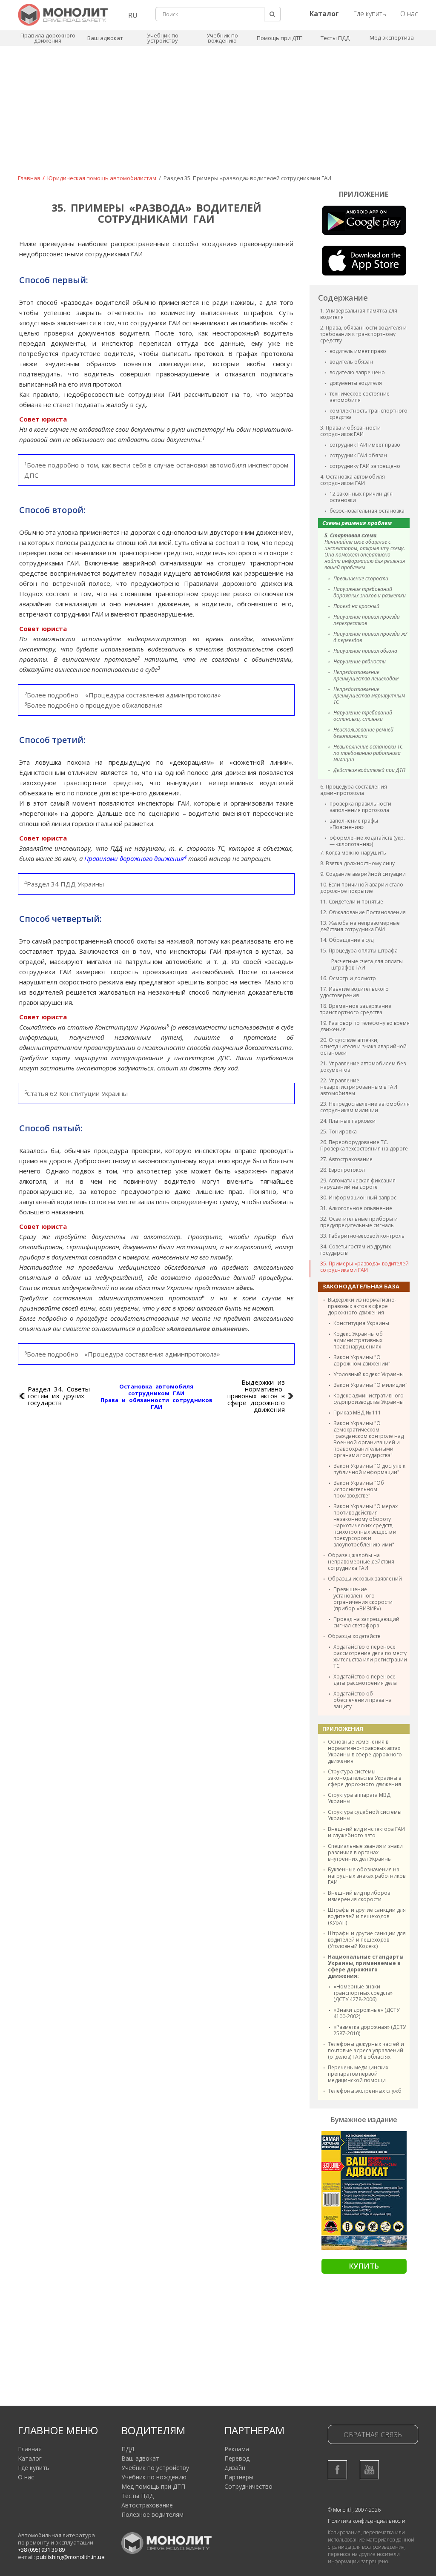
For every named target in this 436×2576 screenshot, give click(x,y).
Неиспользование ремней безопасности (363, 733)
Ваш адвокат (105, 38)
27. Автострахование (346, 1159)
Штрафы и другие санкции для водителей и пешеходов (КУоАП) (367, 1916)
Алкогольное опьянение (207, 1328)
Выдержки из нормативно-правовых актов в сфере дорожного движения (362, 1306)
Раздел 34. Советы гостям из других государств (59, 1396)
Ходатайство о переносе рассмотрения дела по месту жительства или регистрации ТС (370, 1656)
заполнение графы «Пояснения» (354, 824)
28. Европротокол (343, 1170)
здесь (244, 1288)
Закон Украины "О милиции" (370, 1385)
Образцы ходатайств (354, 1636)
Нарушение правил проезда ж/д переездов (370, 637)
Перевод (237, 2458)
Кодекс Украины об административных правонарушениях (358, 1340)
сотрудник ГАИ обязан (358, 455)
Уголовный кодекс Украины (369, 1374)
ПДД (128, 2449)
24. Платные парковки (348, 1121)
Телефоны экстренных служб (365, 2091)
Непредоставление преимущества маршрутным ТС (369, 696)
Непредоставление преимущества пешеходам (366, 675)
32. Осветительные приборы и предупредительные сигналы (359, 1222)
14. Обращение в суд (347, 940)
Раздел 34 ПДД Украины (64, 884)
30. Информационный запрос (358, 1198)
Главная (29, 178)
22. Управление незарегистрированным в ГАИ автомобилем (359, 1087)
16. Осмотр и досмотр (348, 978)
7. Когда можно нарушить (353, 853)
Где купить (370, 14)
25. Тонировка (338, 1132)
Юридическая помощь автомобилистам (102, 178)
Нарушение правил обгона (365, 651)
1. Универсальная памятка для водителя (359, 314)
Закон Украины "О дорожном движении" (362, 1360)
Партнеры (239, 2477)
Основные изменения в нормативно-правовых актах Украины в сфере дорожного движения (365, 1751)
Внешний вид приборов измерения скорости (359, 1896)
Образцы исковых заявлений (365, 1579)
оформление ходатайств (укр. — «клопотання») (367, 841)
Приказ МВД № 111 (357, 1413)
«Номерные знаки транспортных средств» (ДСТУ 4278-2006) (363, 1993)
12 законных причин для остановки (361, 497)
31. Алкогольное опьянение (356, 1208)
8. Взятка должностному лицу (357, 863)
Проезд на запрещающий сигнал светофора (366, 1622)
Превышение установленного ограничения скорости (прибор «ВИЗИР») (363, 1599)
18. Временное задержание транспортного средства (356, 1009)
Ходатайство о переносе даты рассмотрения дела (365, 1680)
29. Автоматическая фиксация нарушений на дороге (358, 1184)
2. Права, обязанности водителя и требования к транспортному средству (363, 334)
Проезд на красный (356, 606)
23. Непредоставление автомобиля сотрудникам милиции (365, 1107)
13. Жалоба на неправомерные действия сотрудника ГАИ (360, 926)
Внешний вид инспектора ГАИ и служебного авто (366, 1832)
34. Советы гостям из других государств (356, 1250)
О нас (409, 14)
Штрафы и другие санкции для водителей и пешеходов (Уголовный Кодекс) (367, 1940)
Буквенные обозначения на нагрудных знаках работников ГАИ (367, 1876)
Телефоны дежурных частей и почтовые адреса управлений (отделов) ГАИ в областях (366, 2050)
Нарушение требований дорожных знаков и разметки (370, 592)
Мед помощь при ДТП (153, 2486)
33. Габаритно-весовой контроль (362, 1236)
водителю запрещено (357, 372)
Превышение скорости (361, 578)
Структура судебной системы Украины (365, 1815)
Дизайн (235, 2468)
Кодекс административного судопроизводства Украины (369, 1399)
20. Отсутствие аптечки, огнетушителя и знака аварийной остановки (363, 1046)
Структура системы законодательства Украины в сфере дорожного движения (364, 1778)
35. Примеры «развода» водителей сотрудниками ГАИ (364, 1267)
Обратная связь (373, 2435)
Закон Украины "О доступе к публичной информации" (369, 1469)
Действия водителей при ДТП (369, 770)
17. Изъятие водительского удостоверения (354, 992)
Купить (364, 2266)
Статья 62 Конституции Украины (76, 1093)
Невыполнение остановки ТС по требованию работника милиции (368, 753)
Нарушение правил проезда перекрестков (367, 620)
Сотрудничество (248, 2486)
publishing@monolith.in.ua (70, 2557)
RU (133, 15)
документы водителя (356, 383)
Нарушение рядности (360, 661)
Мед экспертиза (392, 37)
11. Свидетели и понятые (352, 902)
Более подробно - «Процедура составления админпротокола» (122, 1354)
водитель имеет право (358, 351)
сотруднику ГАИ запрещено (365, 466)
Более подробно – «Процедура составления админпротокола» (123, 695)
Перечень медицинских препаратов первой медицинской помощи (358, 2074)
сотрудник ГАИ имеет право (365, 445)
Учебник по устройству (163, 38)
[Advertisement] (218, 116)
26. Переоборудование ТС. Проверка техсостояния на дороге (364, 1145)
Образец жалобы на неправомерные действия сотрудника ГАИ (361, 1562)
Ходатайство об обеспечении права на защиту (363, 1700)
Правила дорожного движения (48, 38)
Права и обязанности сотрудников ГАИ (156, 1403)
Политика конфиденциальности (367, 2521)
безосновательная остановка (367, 511)
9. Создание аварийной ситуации (363, 874)
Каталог (30, 2458)
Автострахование (147, 2505)
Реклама (237, 2449)
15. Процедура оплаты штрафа (359, 951)
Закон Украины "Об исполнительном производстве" (359, 1489)
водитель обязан (351, 362)
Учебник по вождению (222, 38)
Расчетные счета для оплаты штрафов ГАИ (367, 964)
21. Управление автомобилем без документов (363, 1067)
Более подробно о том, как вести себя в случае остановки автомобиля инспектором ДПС (156, 470)
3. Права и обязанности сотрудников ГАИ (350, 431)
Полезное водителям (152, 2514)
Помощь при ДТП (280, 38)
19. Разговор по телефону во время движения (365, 1026)
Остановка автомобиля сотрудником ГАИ (156, 1390)
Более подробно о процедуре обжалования (93, 705)
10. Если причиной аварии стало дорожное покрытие (362, 888)
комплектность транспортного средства (369, 414)
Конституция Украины (361, 1323)
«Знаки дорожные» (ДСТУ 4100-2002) (366, 2013)
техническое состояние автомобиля (360, 397)
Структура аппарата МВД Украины (359, 1798)
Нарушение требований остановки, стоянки (363, 716)
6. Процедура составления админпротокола (354, 790)
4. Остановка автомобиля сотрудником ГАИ (353, 480)
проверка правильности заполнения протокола (360, 807)
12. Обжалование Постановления (363, 912)
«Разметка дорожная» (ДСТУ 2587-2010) (370, 2030)
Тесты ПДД (335, 38)
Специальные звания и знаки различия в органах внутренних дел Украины (365, 1852)
